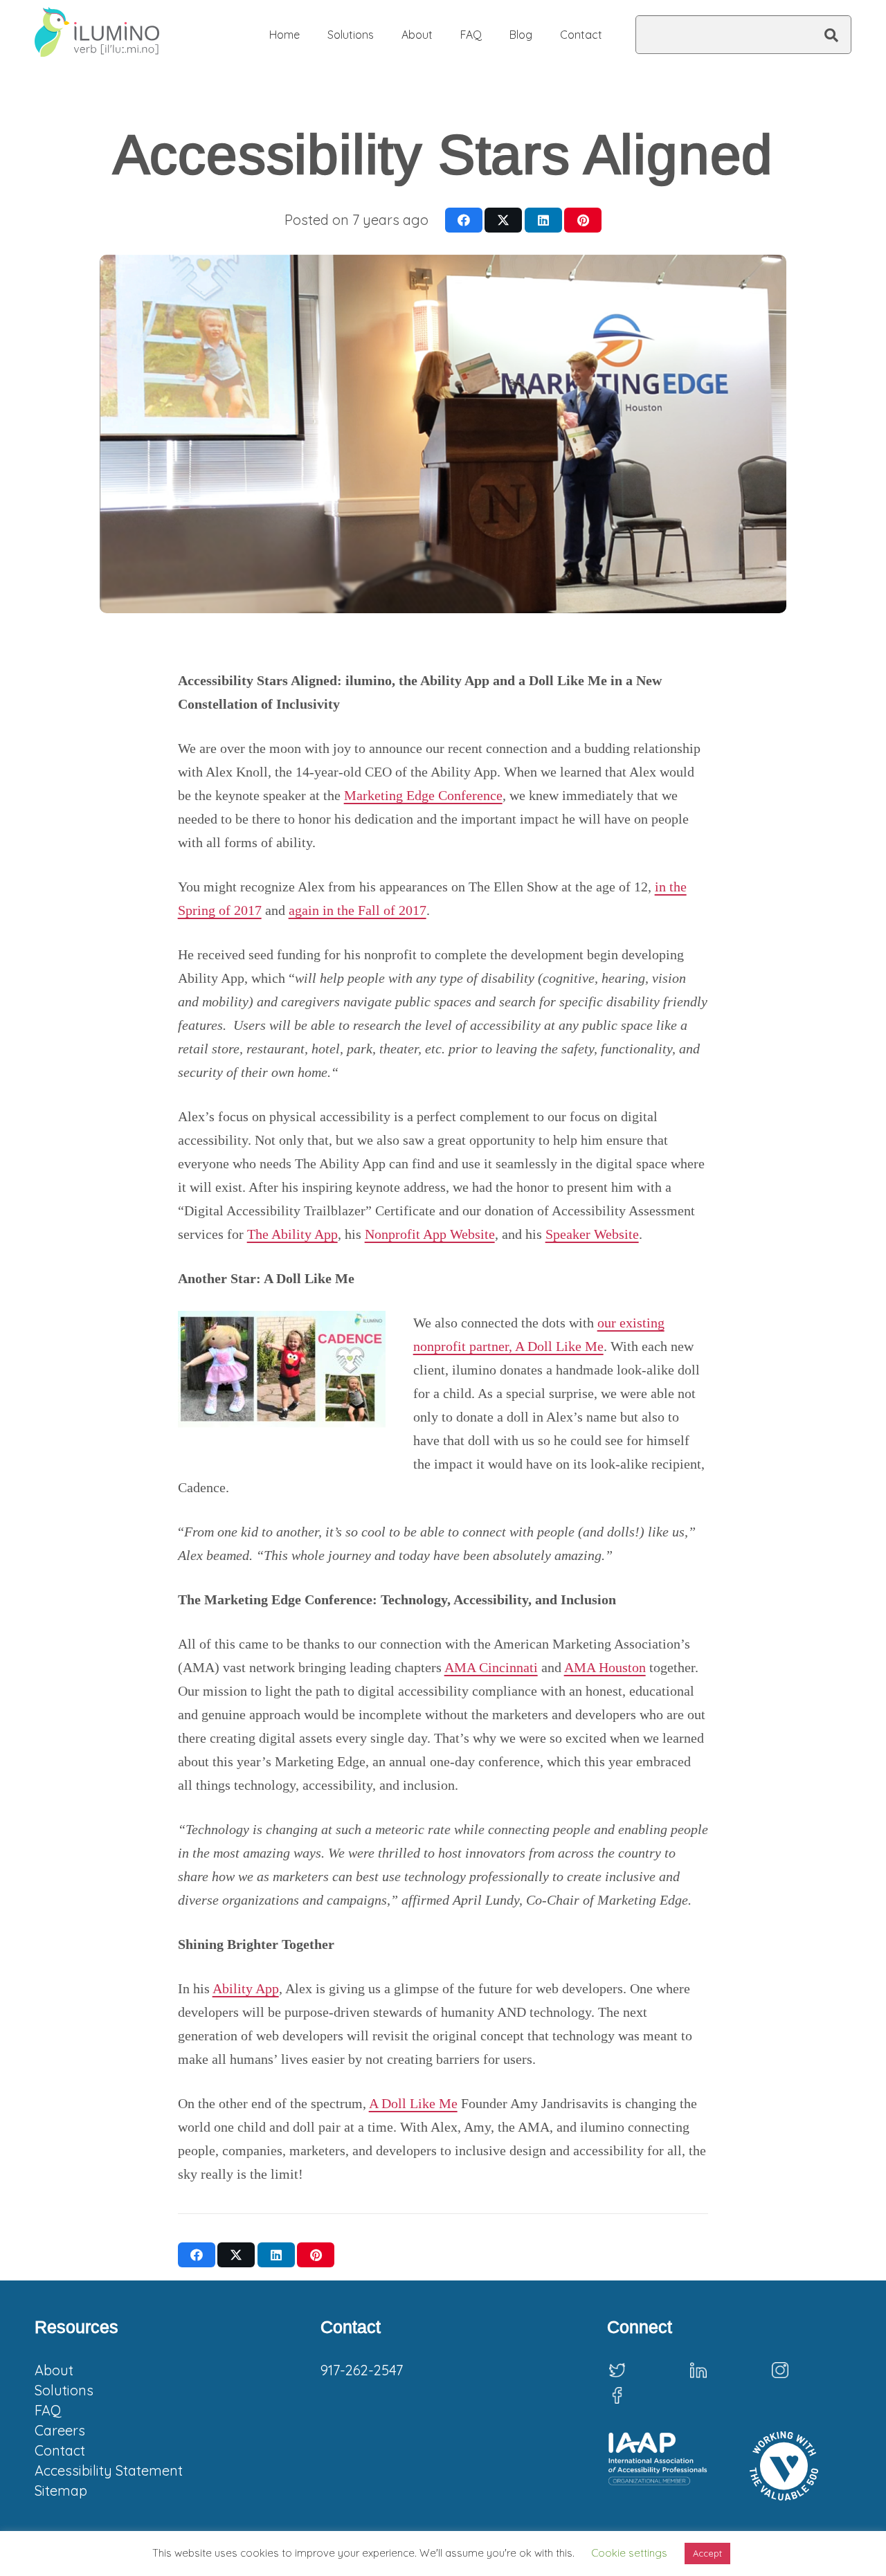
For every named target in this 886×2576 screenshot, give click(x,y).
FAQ (48, 2410)
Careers (60, 2430)
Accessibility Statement (109, 2470)
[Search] (831, 35)
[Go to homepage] (97, 35)
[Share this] (464, 220)
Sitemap (61, 2491)
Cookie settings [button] (629, 2553)
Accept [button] (707, 2553)
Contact (60, 2450)
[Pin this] (583, 220)
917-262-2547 (362, 2370)
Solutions (64, 2390)
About (54, 2370)
